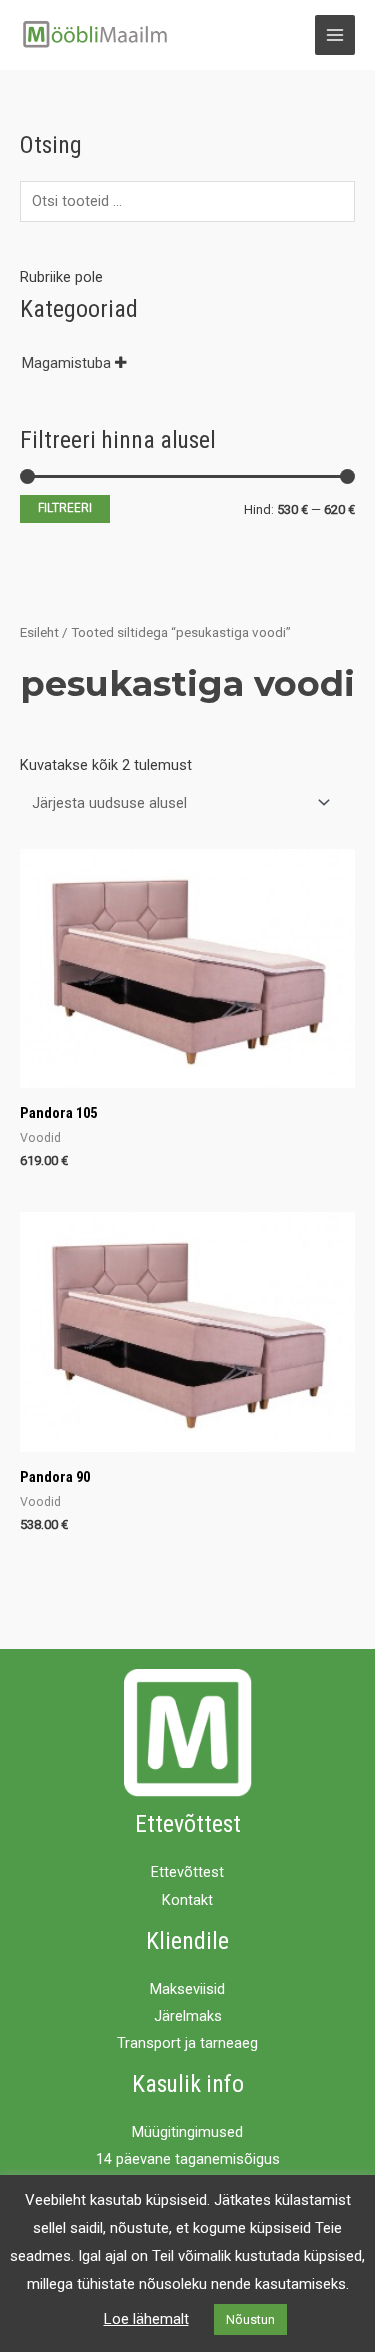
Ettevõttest (187, 1872)
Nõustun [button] (250, 2319)
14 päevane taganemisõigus (188, 2159)
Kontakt (187, 1900)
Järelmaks (188, 2016)
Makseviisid (187, 1989)
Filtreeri (65, 508)
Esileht (39, 632)
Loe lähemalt (146, 2319)
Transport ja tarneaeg (187, 2043)
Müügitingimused (187, 2132)
